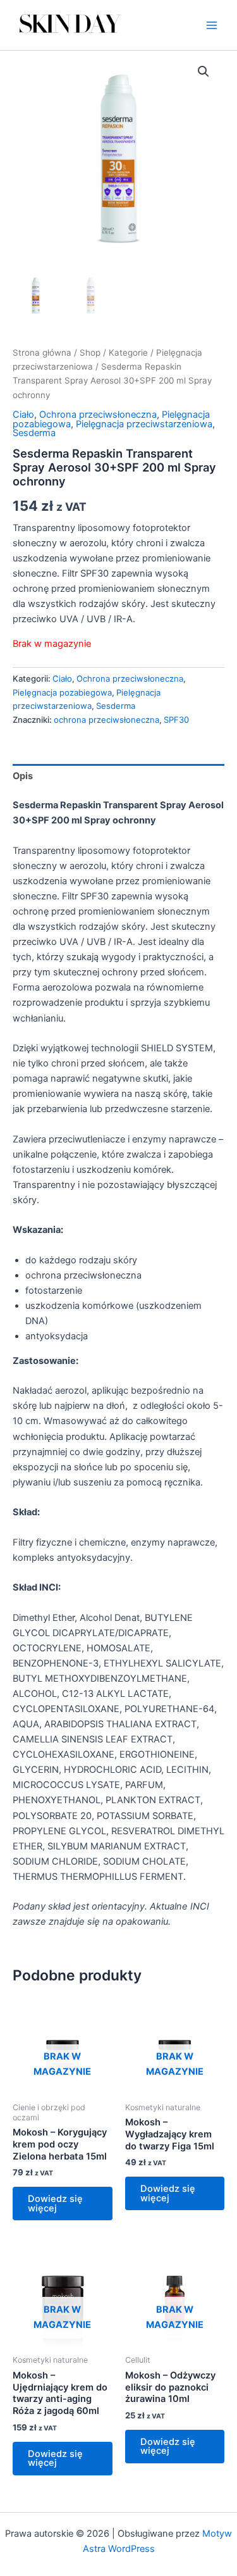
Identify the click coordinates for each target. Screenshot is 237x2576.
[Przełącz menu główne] (212, 25)
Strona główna (42, 353)
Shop (90, 353)
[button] (204, 72)
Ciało (23, 415)
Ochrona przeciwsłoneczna (98, 415)
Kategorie (128, 353)
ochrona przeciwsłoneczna (106, 720)
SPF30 (176, 720)
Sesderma (34, 433)
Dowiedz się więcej (55, 2204)
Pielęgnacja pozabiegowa (62, 692)
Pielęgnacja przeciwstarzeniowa (144, 424)
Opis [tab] (23, 776)
